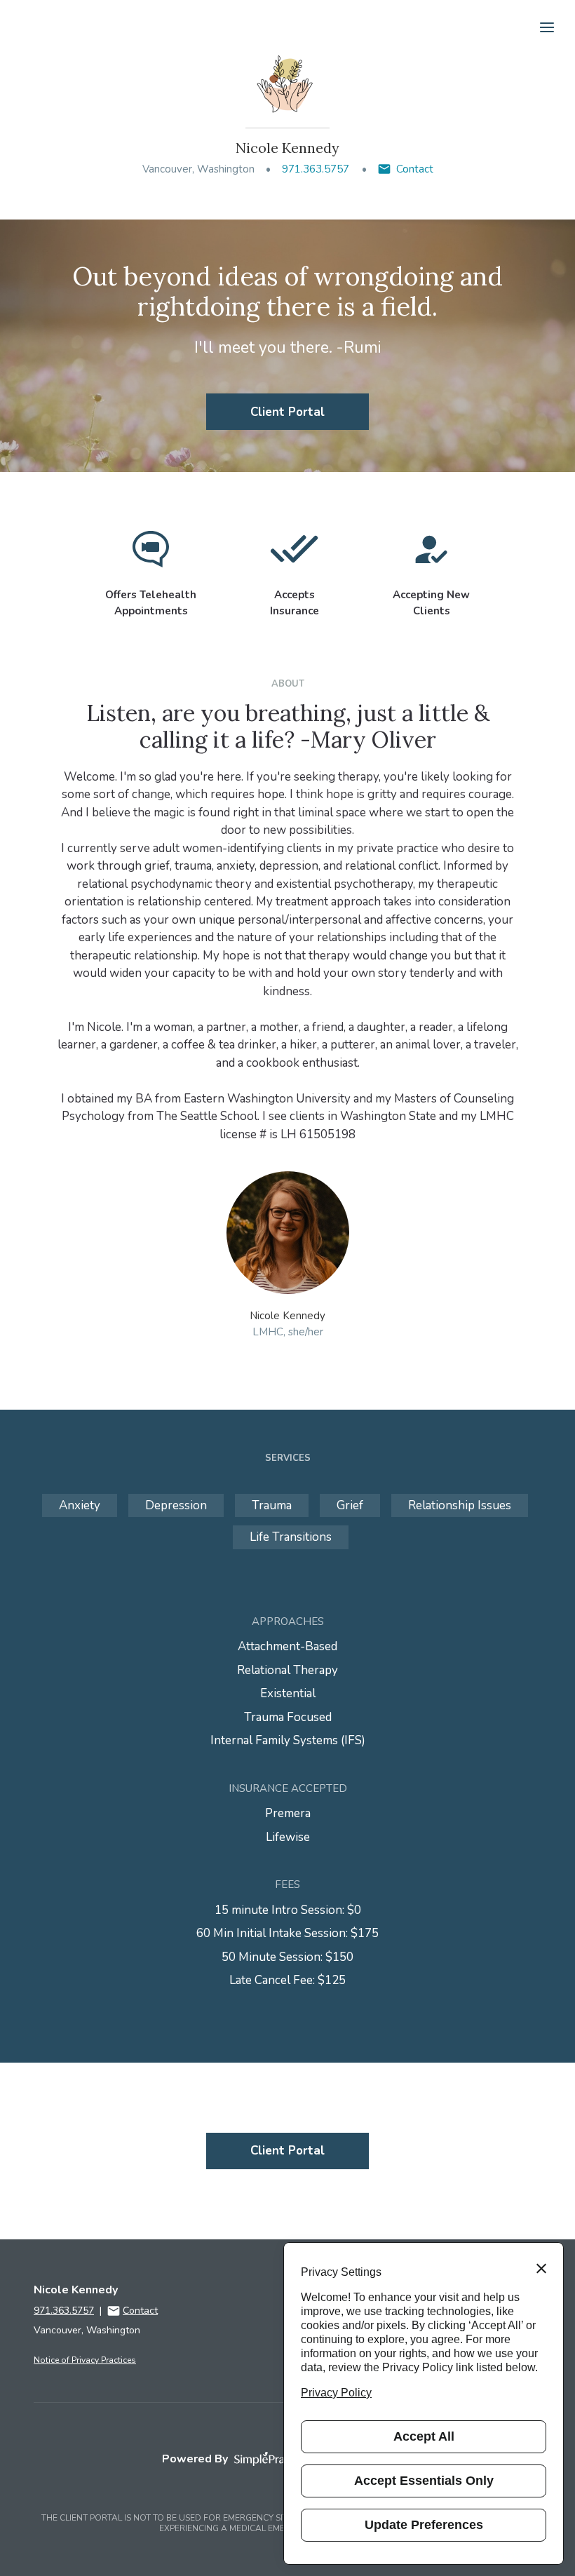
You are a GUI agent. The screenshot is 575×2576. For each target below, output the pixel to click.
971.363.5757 (316, 169)
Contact (415, 169)
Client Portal (287, 412)
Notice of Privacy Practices (85, 2360)
